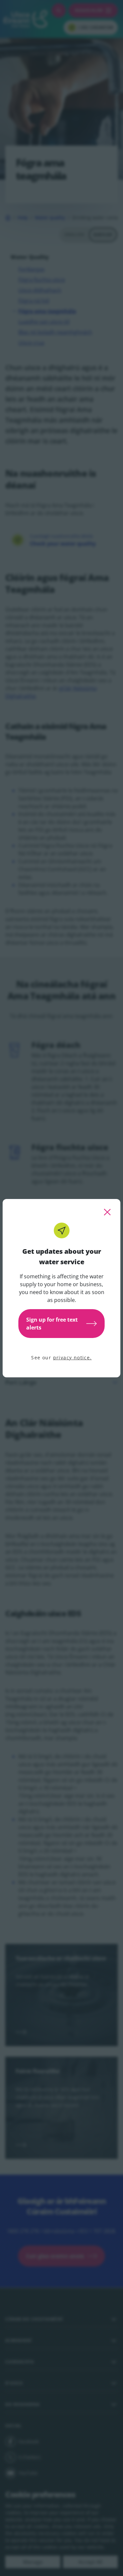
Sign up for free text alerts (52, 1324)
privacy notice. (72, 1358)
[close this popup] (107, 1212)
